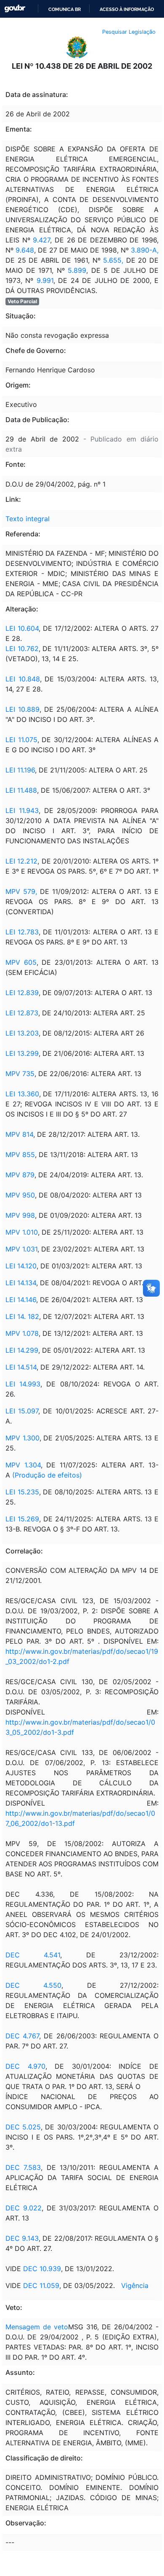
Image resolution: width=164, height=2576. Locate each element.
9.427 (41, 240)
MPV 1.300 (22, 1438)
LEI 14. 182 (22, 1316)
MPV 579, (21, 891)
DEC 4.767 (22, 2036)
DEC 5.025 (23, 2127)
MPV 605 (21, 962)
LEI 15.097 (22, 1411)
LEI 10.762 (22, 649)
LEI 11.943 (22, 810)
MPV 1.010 (22, 1232)
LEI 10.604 (22, 628)
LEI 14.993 (23, 1384)
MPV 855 (20, 1155)
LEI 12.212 (21, 861)
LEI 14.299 (22, 1350)
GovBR (15, 9)
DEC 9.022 (24, 2208)
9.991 (45, 280)
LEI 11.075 (21, 740)
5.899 (77, 270)
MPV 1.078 (22, 1333)
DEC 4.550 (33, 1985)
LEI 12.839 (22, 993)
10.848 (29, 679)
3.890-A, (145, 250)
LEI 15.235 (22, 1492)
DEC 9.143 (22, 2238)
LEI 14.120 (21, 1266)
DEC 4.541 (33, 1955)
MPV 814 (19, 1134)
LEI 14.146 (21, 1300)
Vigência (135, 2285)
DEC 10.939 (42, 2269)
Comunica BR (65, 9)
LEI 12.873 (22, 1013)
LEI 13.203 (22, 1033)
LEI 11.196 (20, 770)
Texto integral (28, 519)
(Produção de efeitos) (47, 1475)
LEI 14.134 (21, 1283)
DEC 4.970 (25, 2066)
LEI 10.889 (22, 709)
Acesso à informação (127, 9)
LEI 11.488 (21, 790)
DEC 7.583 (23, 2167)
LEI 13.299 (22, 1053)
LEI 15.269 (22, 1519)
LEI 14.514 (21, 1367)
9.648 (25, 250)
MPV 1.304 (23, 1465)
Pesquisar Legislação (129, 32)
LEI (12, 679)
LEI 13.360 (22, 1094)
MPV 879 (20, 1175)
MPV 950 (20, 1195)
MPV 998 (20, 1215)
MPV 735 (20, 1074)
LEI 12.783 (22, 932)
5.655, (113, 260)
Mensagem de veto (37, 2327)
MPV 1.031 (21, 1249)
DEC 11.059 (41, 2285)
